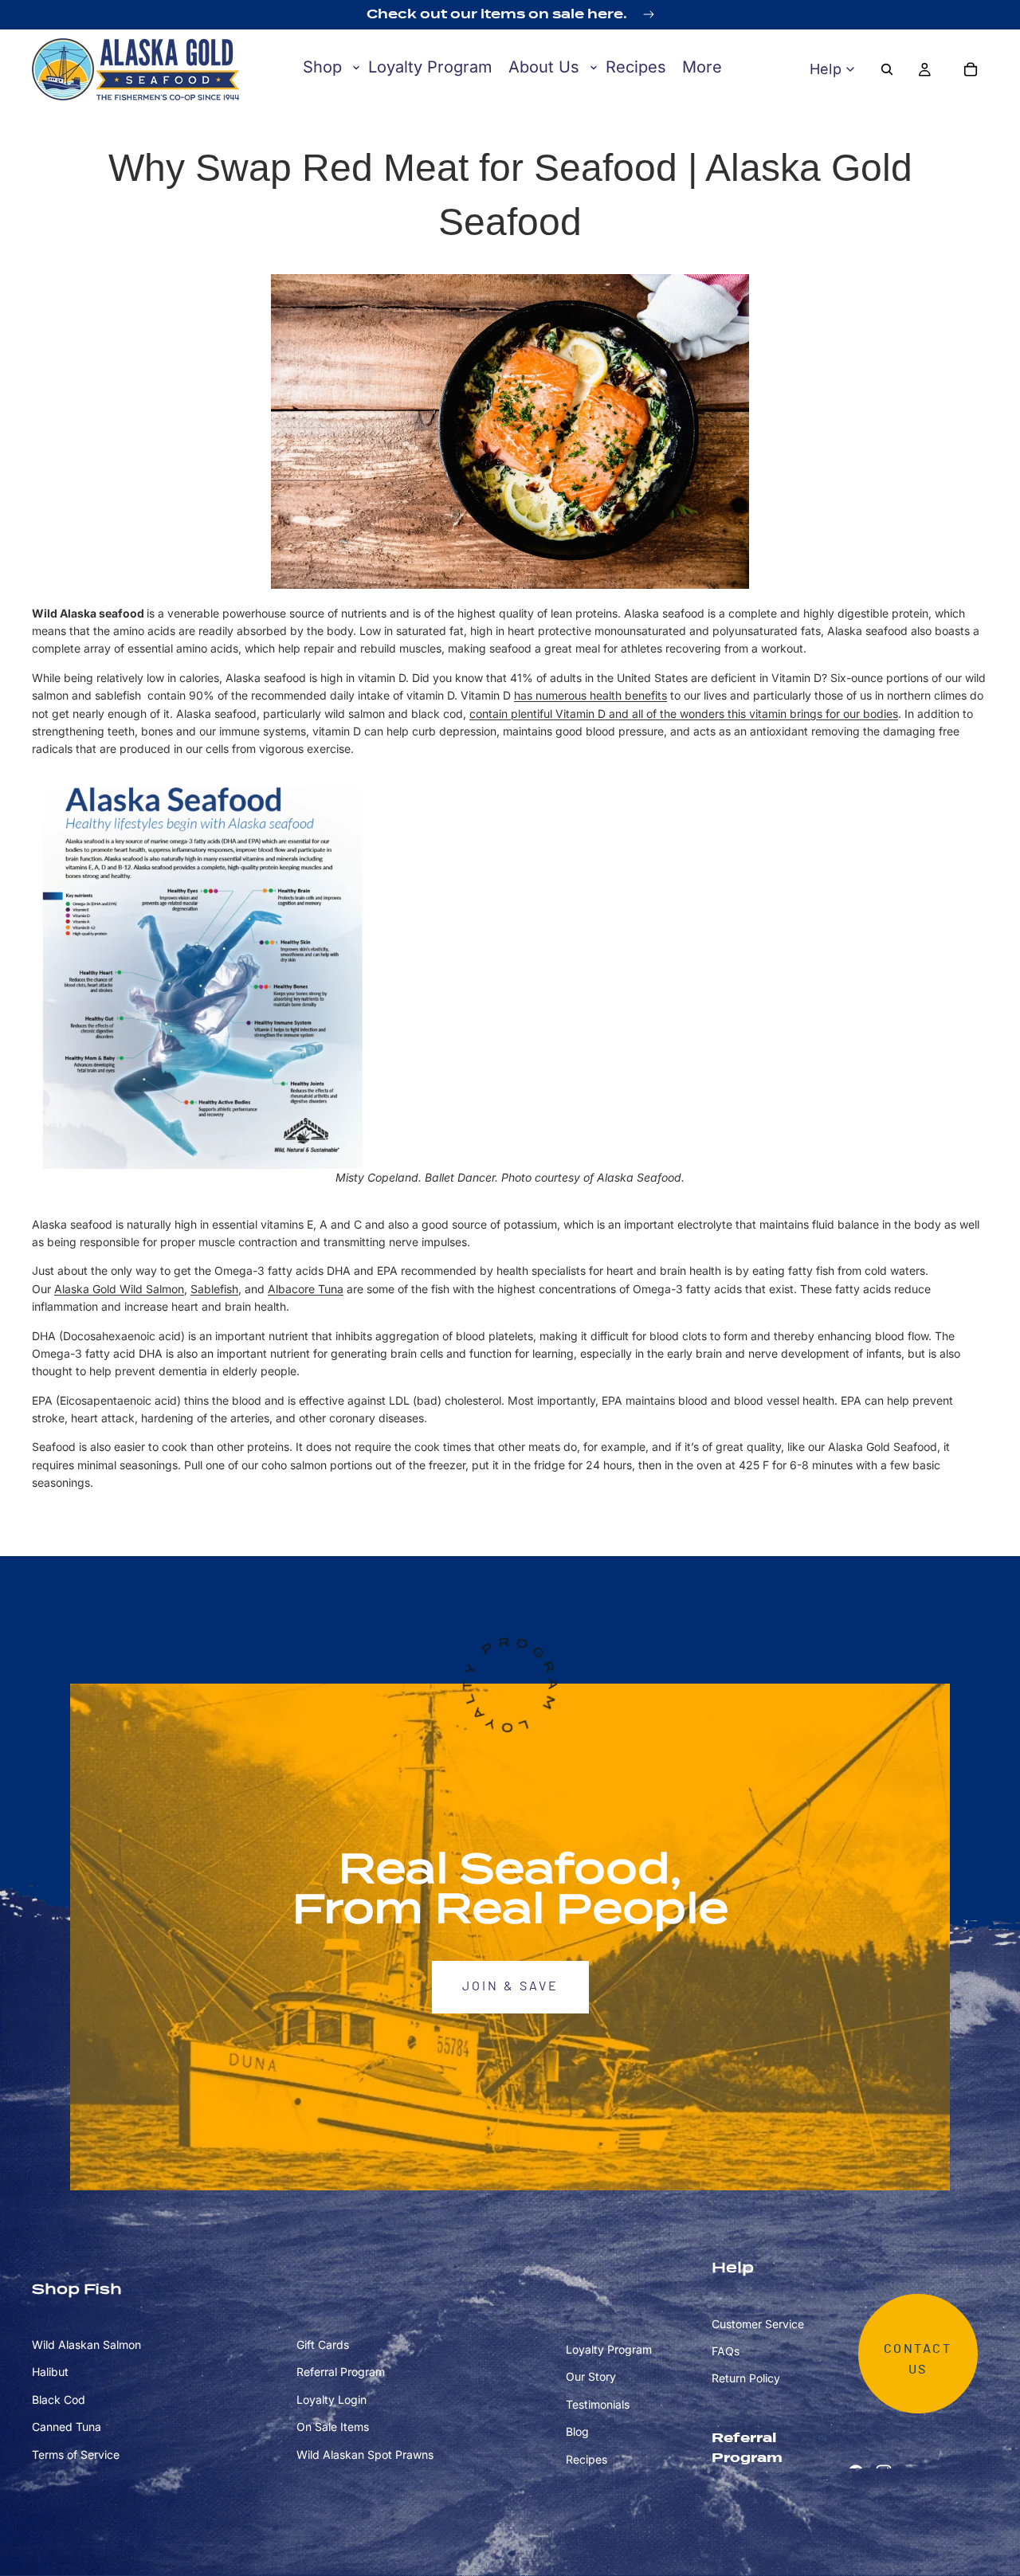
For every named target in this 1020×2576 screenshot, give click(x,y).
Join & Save (510, 1986)
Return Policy (746, 2378)
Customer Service (758, 2323)
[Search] (887, 69)
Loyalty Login (331, 2400)
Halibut (50, 2372)
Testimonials (598, 2404)
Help (826, 69)
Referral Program (341, 2372)
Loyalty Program (609, 2349)
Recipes (586, 2458)
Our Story (591, 2376)
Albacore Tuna (306, 1289)
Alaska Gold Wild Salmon (119, 1289)
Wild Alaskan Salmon (86, 2345)
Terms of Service (76, 2454)
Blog (577, 2431)
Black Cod (59, 2400)
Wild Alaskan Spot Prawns (365, 2454)
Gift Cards (323, 2345)
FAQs (726, 2351)
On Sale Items (333, 2427)
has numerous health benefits (590, 695)
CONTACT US (918, 2359)
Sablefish (214, 1289)
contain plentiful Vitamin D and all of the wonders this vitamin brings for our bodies (684, 714)
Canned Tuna (67, 2427)
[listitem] (702, 68)
